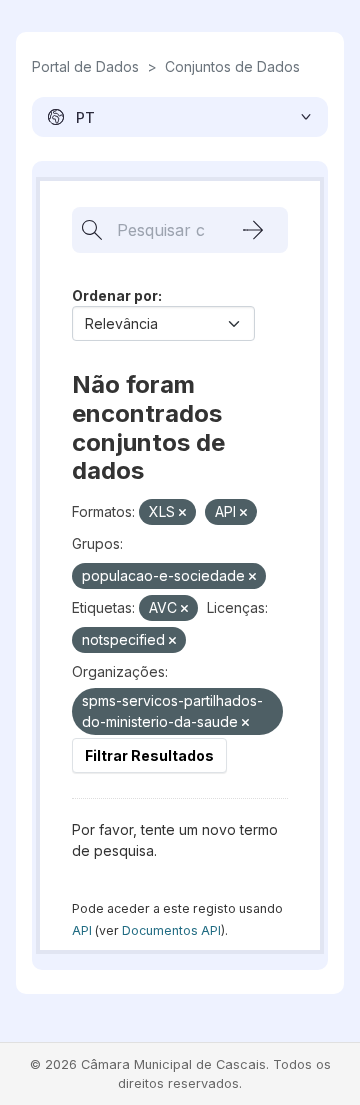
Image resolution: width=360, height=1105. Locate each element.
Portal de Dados (85, 66)
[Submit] (253, 230)
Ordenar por (115, 295)
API (82, 930)
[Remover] (182, 513)
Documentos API (171, 930)
